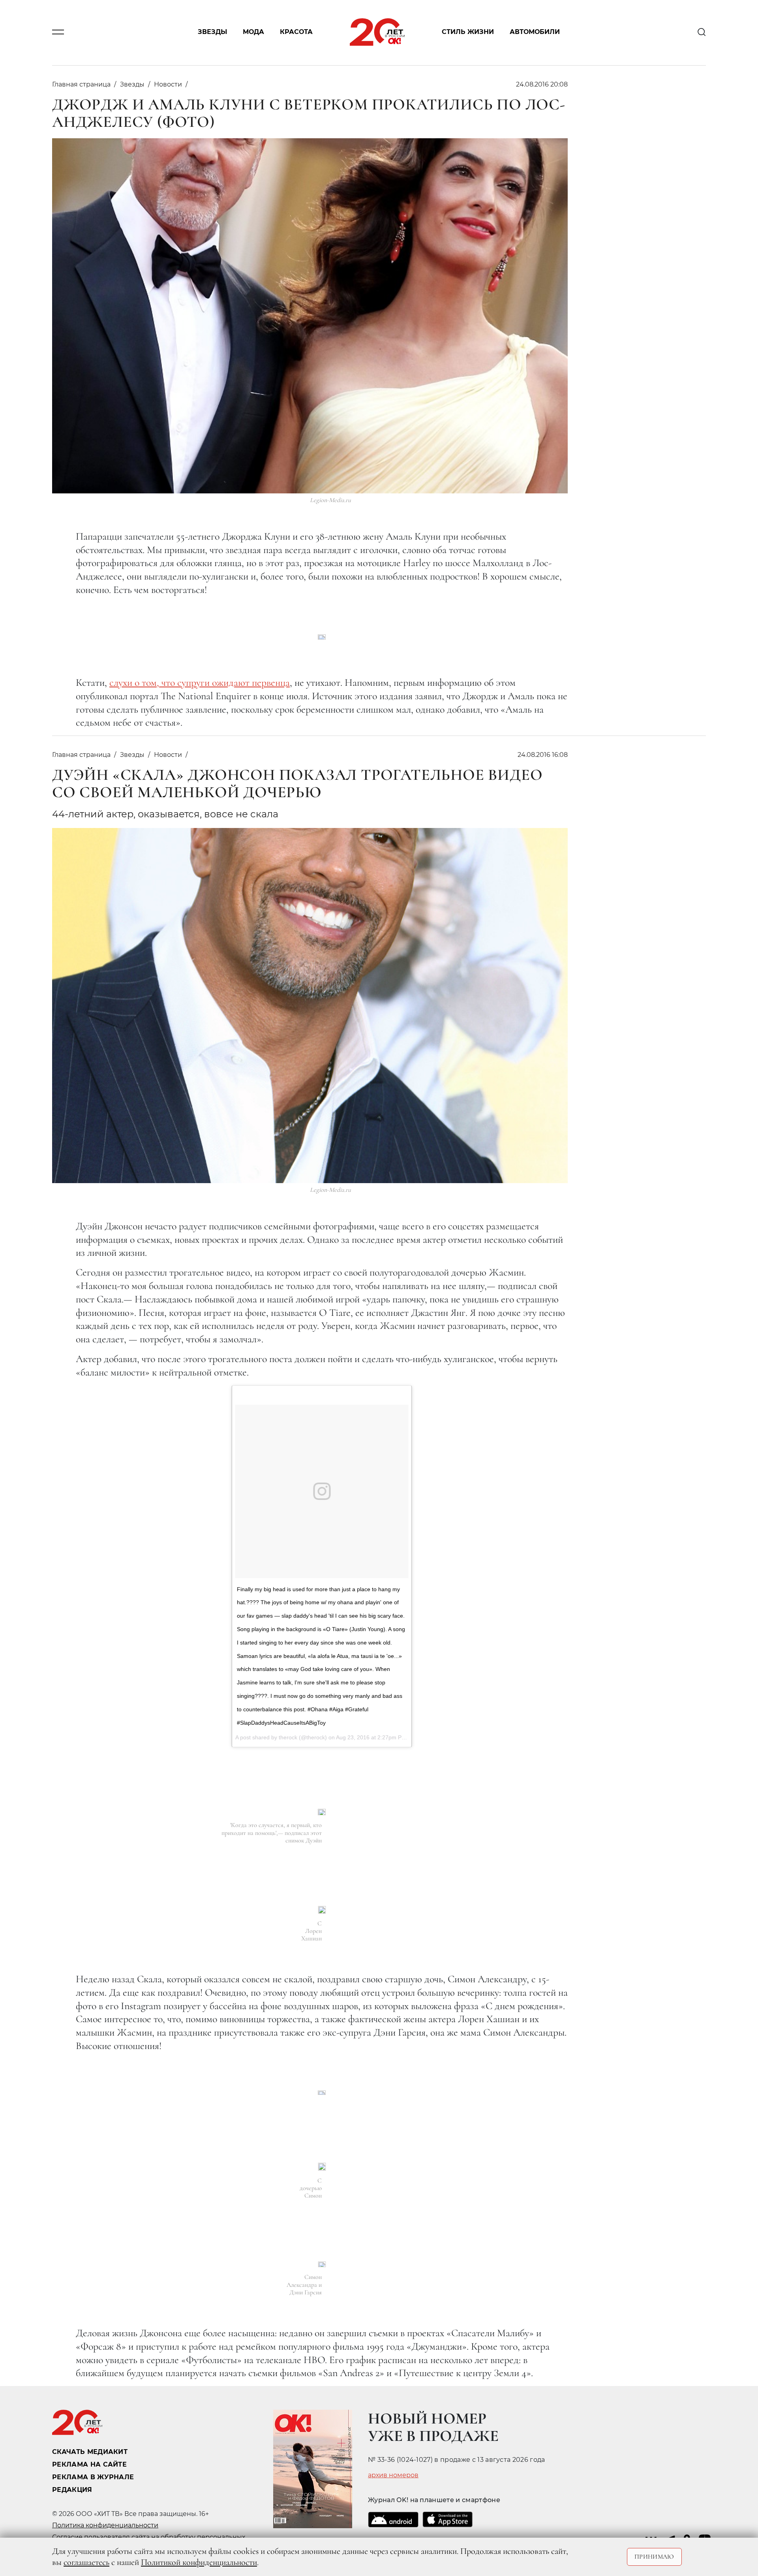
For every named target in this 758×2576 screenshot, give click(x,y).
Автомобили (535, 32)
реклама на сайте (89, 2464)
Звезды (212, 32)
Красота (296, 32)
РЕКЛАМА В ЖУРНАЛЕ (93, 2477)
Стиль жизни (468, 32)
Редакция (72, 2490)
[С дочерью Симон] (322, 2167)
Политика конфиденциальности (105, 2525)
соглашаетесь (86, 2562)
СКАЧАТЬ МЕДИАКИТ (90, 2452)
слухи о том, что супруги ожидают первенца (200, 682)
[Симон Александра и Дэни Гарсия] (322, 2265)
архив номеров (393, 2475)
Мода (253, 32)
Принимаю (654, 2557)
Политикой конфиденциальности (199, 2562)
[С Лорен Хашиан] (322, 1910)
